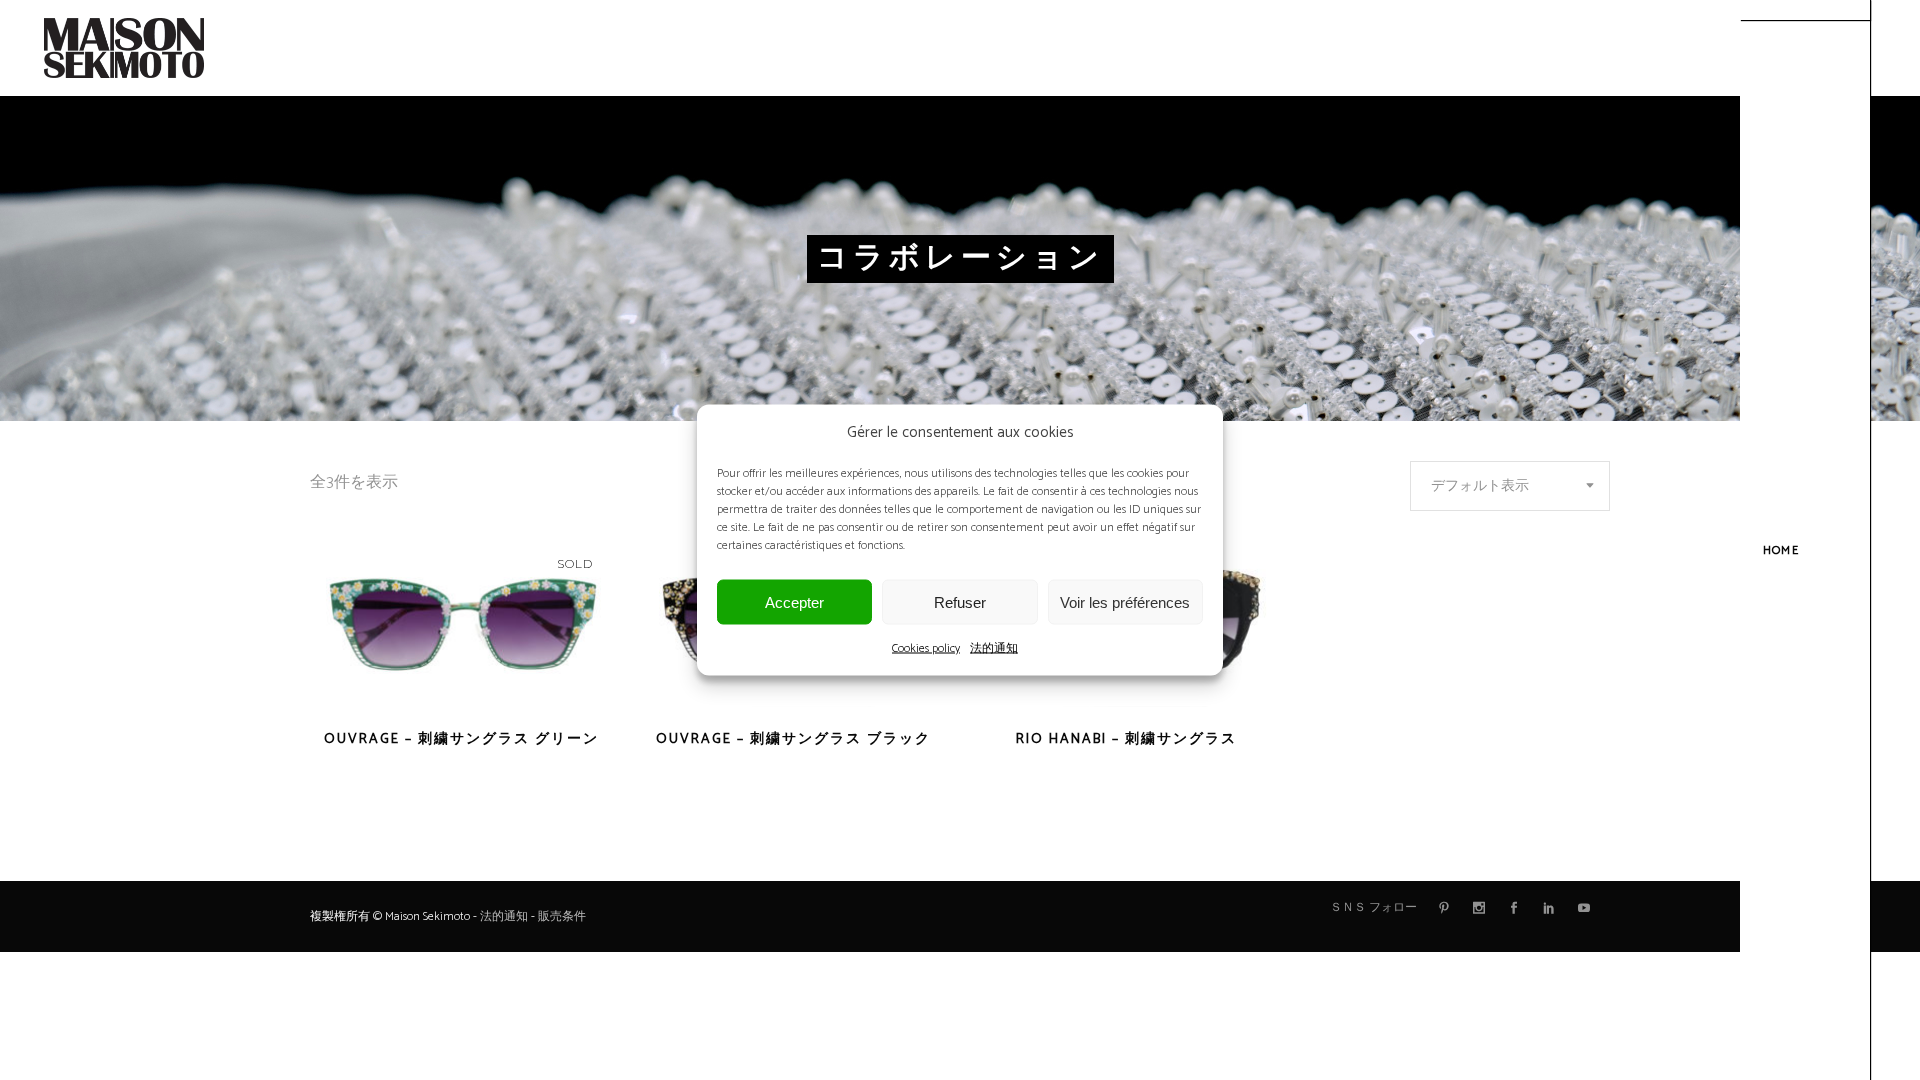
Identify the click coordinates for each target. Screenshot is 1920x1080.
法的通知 (994, 648)
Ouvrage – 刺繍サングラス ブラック (793, 739)
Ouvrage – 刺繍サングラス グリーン (461, 739)
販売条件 (562, 916)
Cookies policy (926, 648)
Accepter (794, 601)
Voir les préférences (1125, 601)
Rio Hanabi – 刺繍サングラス (1126, 739)
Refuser (960, 601)
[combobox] (1510, 486)
